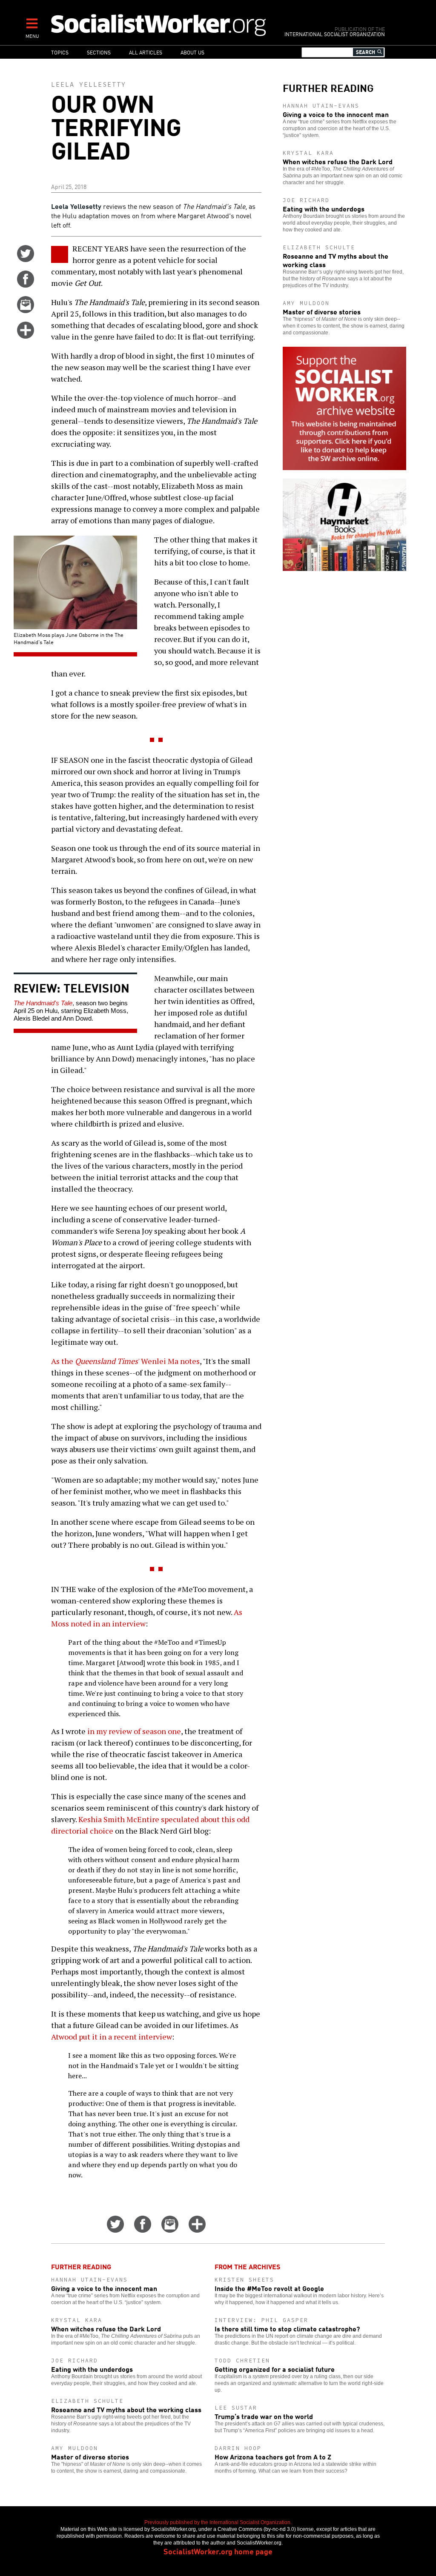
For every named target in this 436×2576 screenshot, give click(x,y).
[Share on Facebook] (26, 285)
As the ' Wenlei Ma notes (125, 1361)
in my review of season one (134, 1731)
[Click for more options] (26, 336)
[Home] (159, 25)
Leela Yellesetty (89, 84)
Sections (99, 52)
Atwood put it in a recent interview (112, 2037)
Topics (60, 52)
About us (192, 52)
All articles (146, 52)
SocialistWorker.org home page (218, 2551)
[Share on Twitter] (26, 259)
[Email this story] (26, 310)
